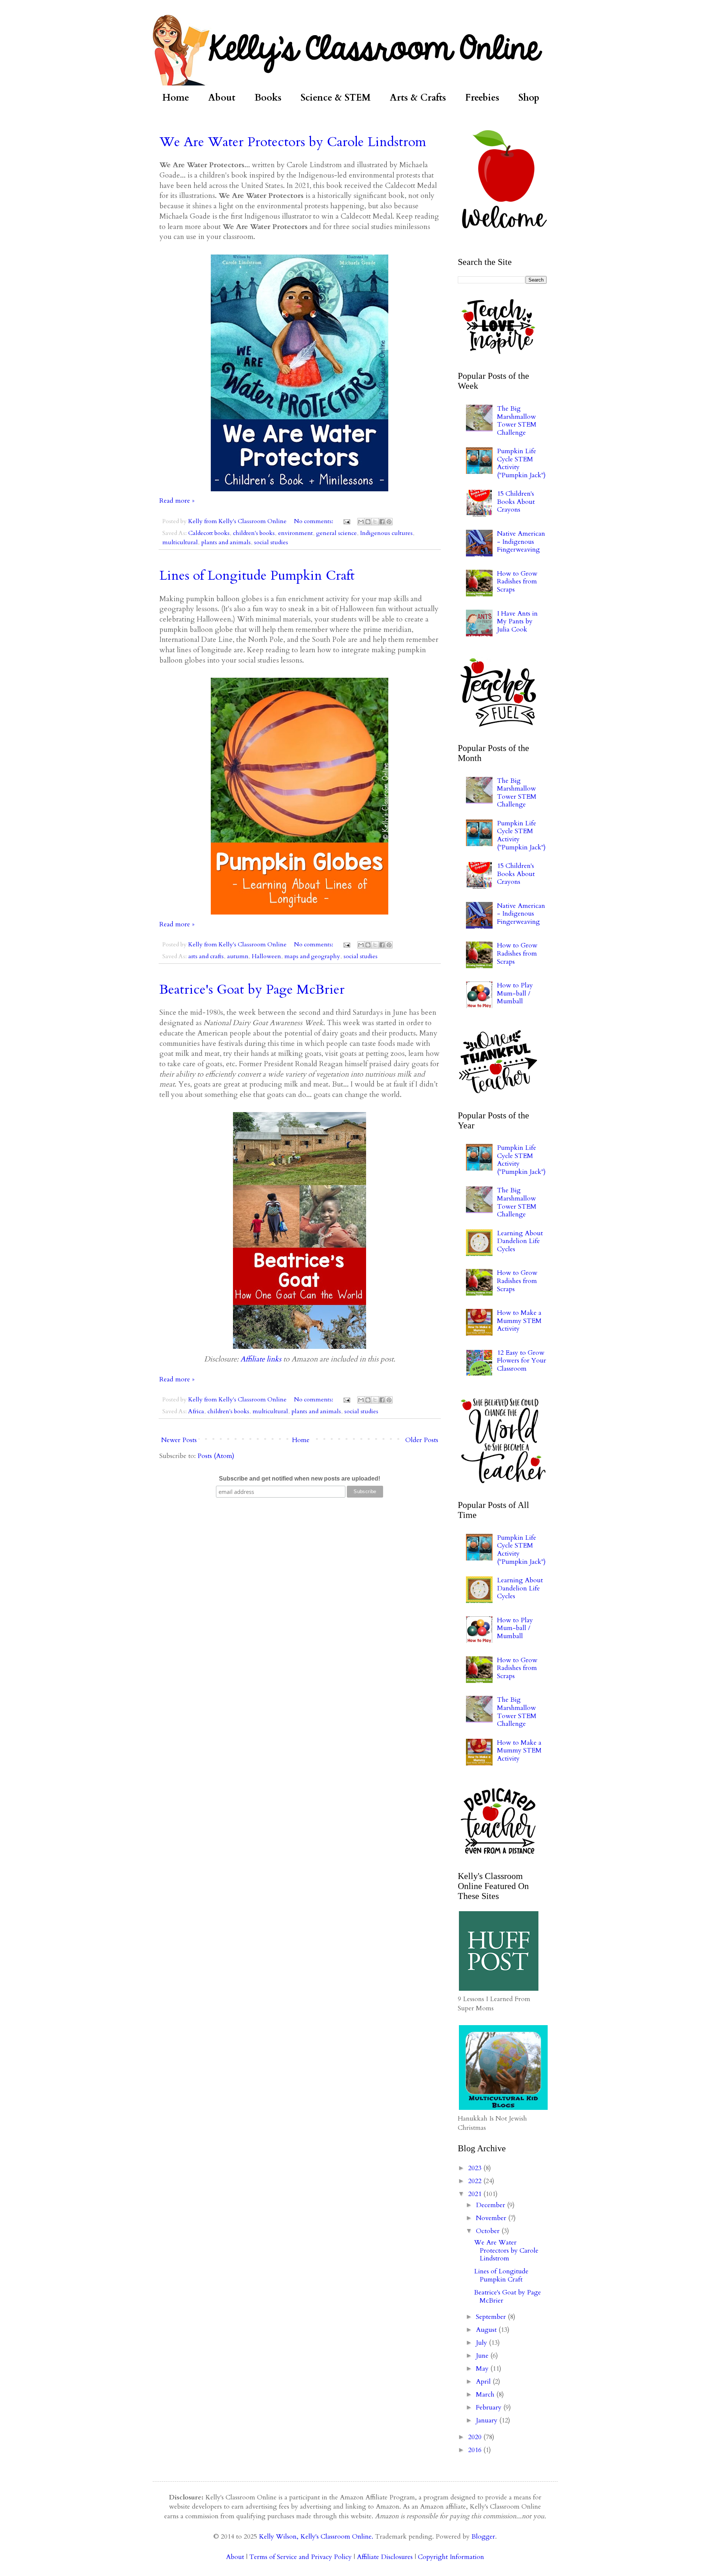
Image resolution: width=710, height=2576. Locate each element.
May (483, 2369)
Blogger (483, 2537)
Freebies (482, 98)
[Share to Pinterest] (389, 522)
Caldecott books (209, 533)
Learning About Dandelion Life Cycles (520, 1241)
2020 (476, 2437)
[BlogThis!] (368, 522)
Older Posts (422, 1440)
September (492, 2317)
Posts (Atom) (216, 1456)
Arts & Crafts (418, 98)
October (489, 2231)
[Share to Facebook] (382, 522)
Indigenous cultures (386, 533)
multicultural (180, 542)
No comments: (314, 521)
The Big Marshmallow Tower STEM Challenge (517, 421)
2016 (476, 2450)
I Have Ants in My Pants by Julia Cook (517, 622)
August (487, 2330)
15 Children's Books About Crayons (516, 502)
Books (268, 98)
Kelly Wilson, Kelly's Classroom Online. (316, 2537)
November (492, 2218)
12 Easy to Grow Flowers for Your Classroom (522, 1361)
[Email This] (361, 522)
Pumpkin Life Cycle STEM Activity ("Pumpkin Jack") (521, 463)
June (483, 2356)
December (491, 2205)
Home (176, 98)
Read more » (177, 501)
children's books (254, 533)
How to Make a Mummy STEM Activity (519, 1321)
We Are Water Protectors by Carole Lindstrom (293, 142)
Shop (529, 98)
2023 (476, 2168)
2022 (476, 2181)
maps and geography (312, 956)
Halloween (266, 956)
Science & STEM (336, 98)
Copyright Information (451, 2557)
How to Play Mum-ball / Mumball (515, 993)
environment (295, 533)
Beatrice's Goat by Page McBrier (252, 989)
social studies (271, 542)
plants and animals (226, 542)
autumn (238, 956)
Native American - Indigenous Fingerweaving (521, 542)
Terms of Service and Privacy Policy (300, 2557)
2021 (476, 2194)
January (488, 2420)
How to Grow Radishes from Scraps (517, 582)
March (486, 2395)
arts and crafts (206, 956)
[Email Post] (346, 521)
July (482, 2343)
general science (337, 533)
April (484, 2382)
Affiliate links (261, 1359)
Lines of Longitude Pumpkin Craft (257, 575)
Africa (196, 1411)
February (490, 2407)
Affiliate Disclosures (385, 2557)
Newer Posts (179, 1440)
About (222, 98)
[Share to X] (375, 522)
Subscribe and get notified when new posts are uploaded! (300, 1479)
